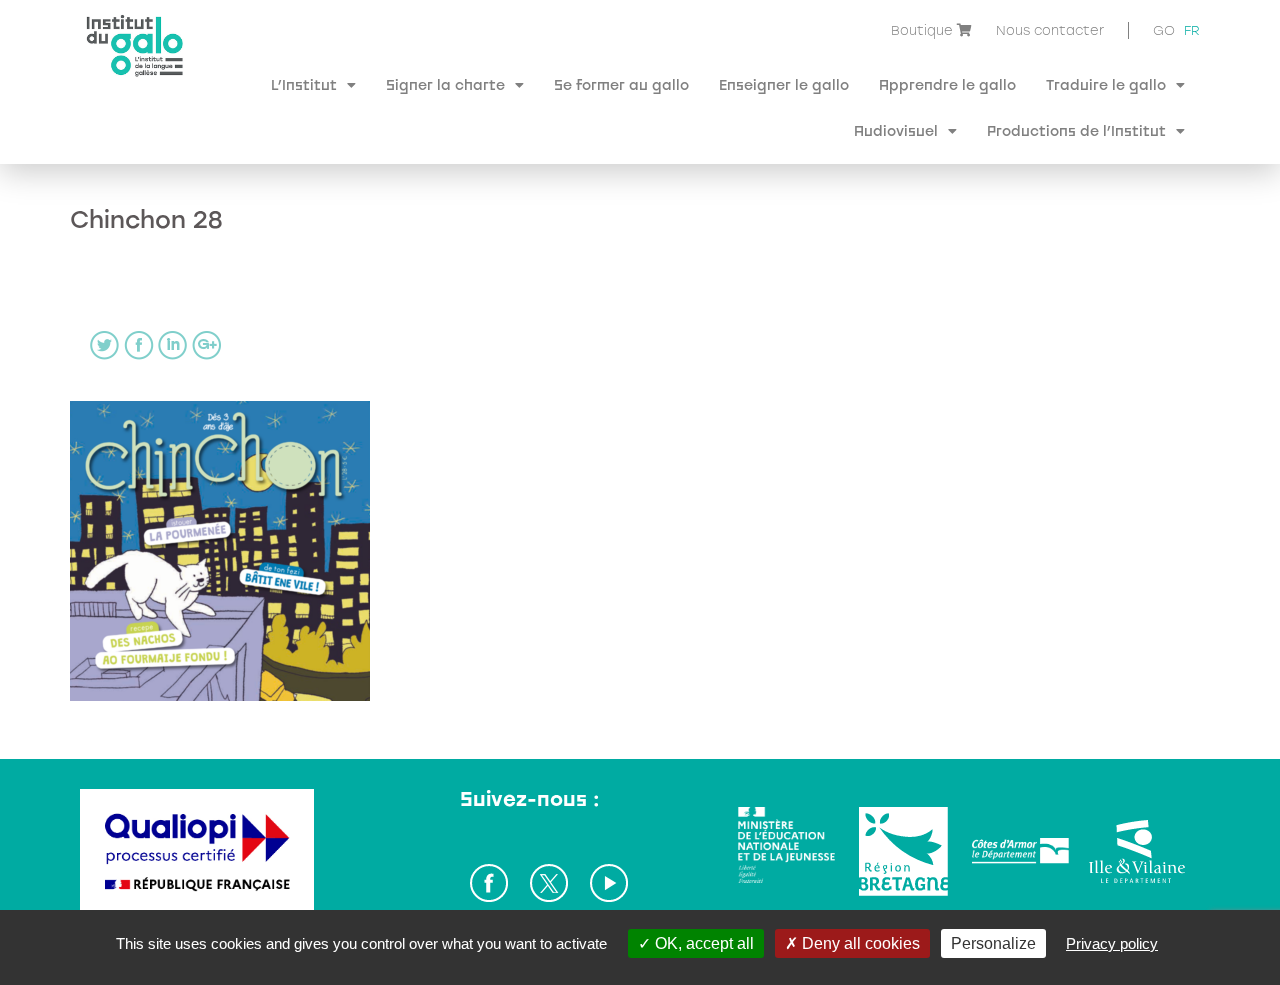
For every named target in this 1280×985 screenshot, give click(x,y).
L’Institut (304, 84)
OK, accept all (702, 943)
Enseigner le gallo (784, 84)
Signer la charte (445, 84)
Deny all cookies (859, 943)
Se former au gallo (621, 84)
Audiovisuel (896, 130)
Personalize (993, 943)
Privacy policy (1112, 943)
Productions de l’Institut (1076, 130)
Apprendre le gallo (947, 84)
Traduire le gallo (1106, 84)
